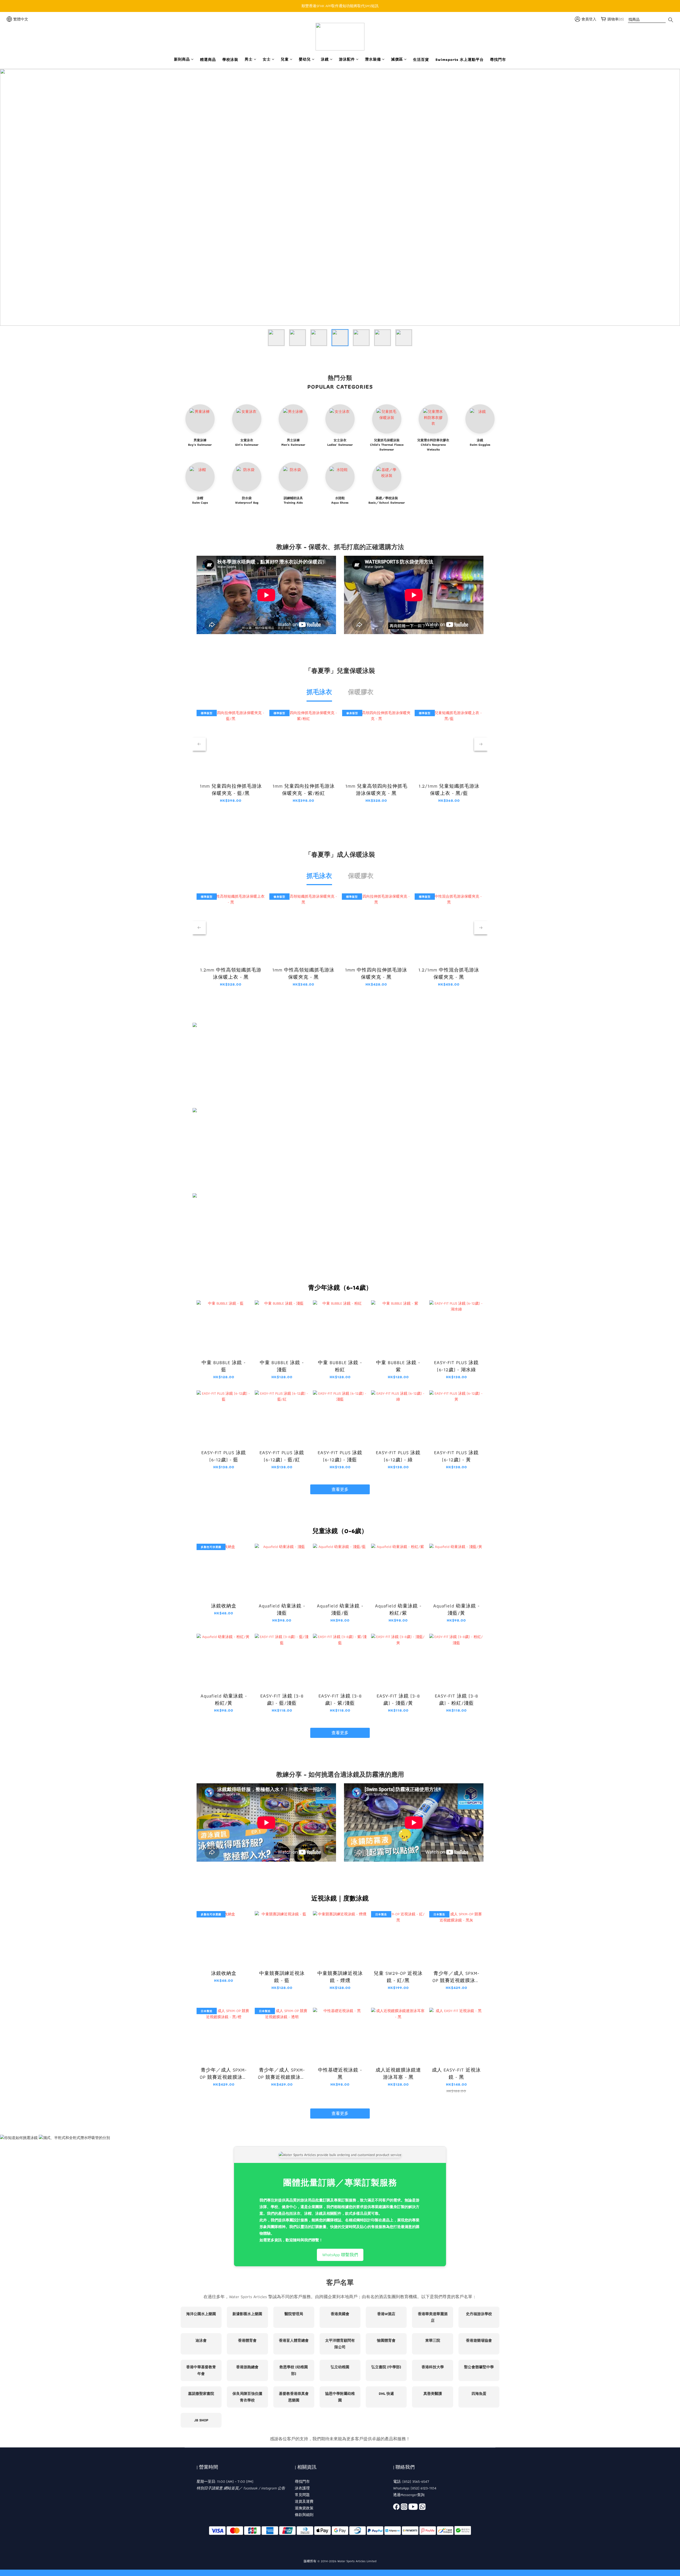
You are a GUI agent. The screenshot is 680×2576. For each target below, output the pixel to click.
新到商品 (182, 59)
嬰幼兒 (305, 59)
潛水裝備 (373, 59)
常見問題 (302, 2495)
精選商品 (208, 60)
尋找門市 (498, 60)
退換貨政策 (304, 2508)
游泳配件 (347, 59)
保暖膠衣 (361, 692)
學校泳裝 (230, 60)
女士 (267, 59)
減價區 (397, 59)
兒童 (285, 59)
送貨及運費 (304, 2501)
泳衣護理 (302, 2488)
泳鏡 (325, 59)
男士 (249, 59)
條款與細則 (304, 2515)
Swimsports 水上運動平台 (460, 60)
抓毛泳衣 (319, 692)
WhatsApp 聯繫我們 (340, 2255)
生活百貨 (421, 60)
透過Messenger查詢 (409, 2495)
